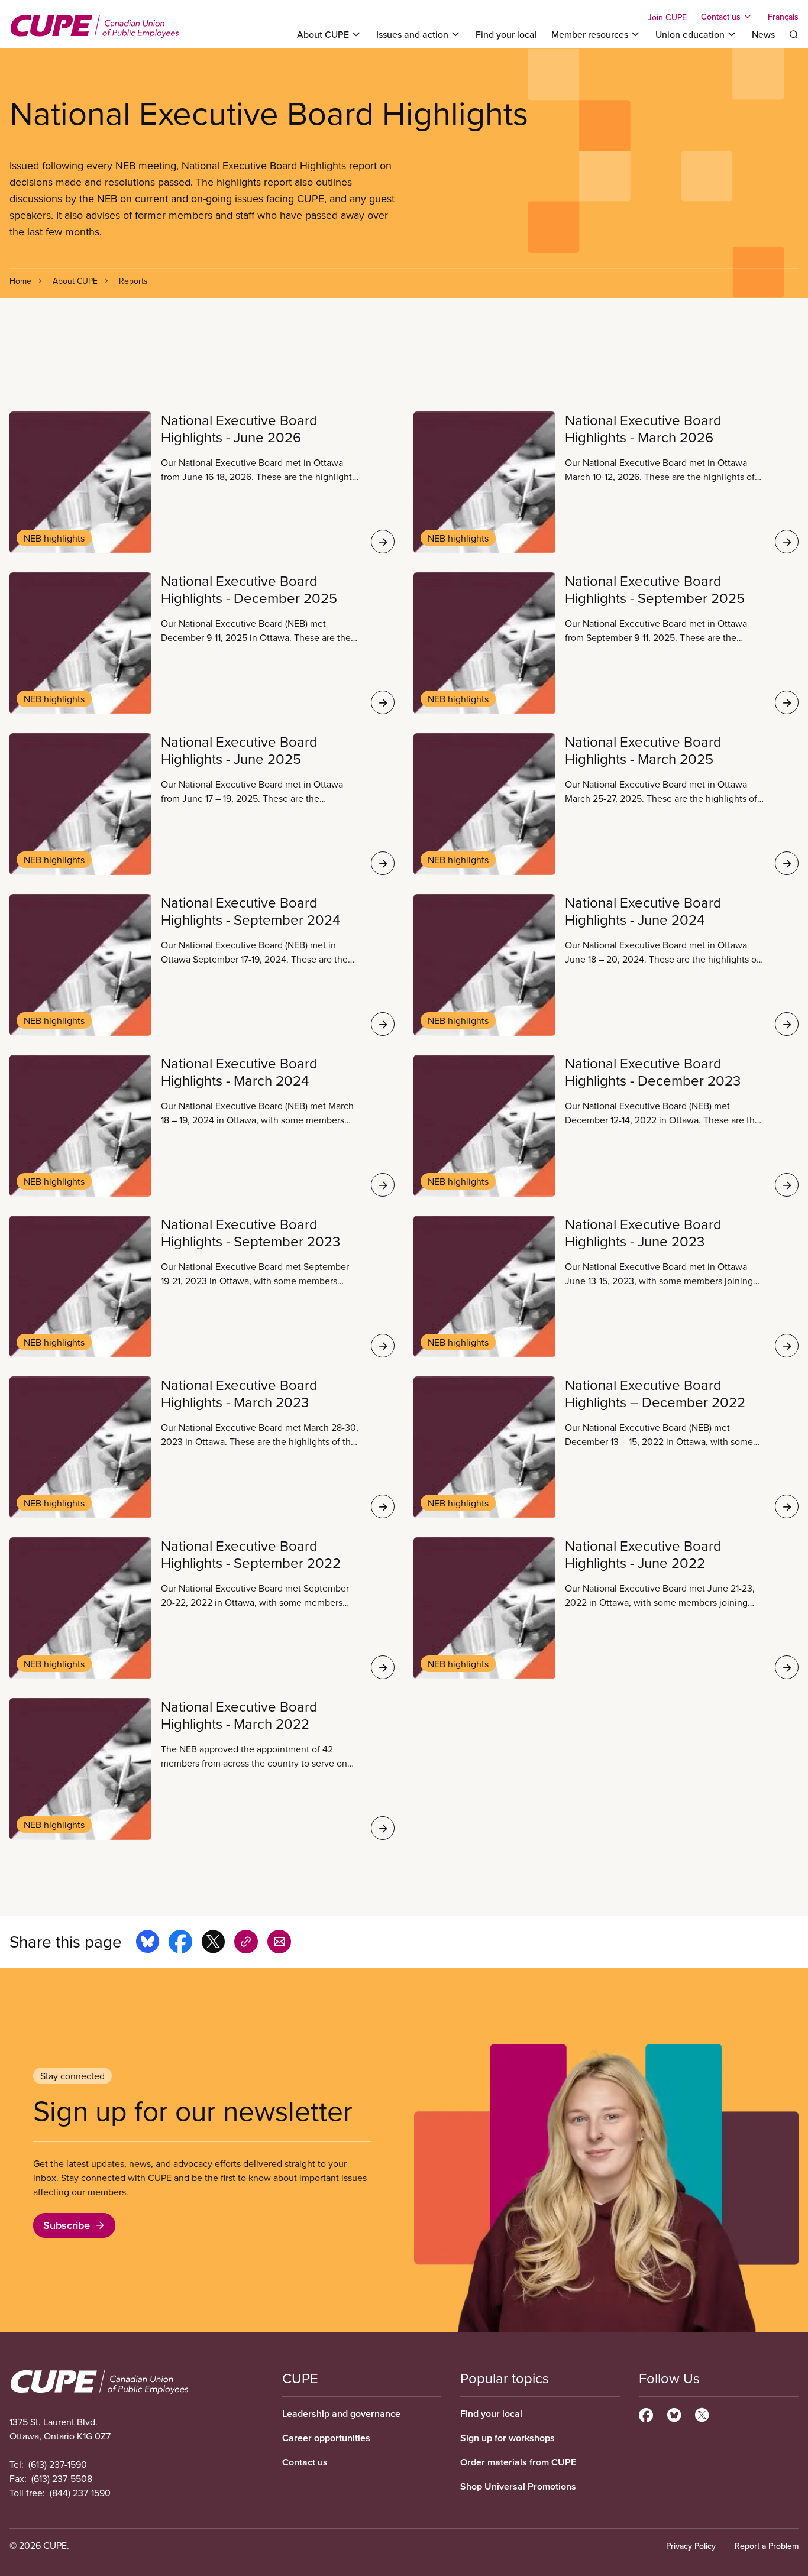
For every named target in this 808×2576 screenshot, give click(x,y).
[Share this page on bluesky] (148, 1943)
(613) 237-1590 (58, 2464)
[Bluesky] (674, 2413)
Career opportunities (326, 2438)
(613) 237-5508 (62, 2478)
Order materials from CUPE (518, 2462)
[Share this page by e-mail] (279, 1943)
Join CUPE (667, 17)
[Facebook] (646, 2413)
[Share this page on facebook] (180, 1943)
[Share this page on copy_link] (246, 1943)
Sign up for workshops (508, 2438)
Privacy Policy (691, 2546)
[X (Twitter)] (702, 2413)
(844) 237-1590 (80, 2493)
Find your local (506, 34)
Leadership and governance (341, 2414)
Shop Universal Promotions (518, 2486)
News (763, 34)
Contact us (305, 2462)
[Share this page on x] (213, 1943)
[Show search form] (794, 34)
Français (783, 17)
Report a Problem (767, 2546)
